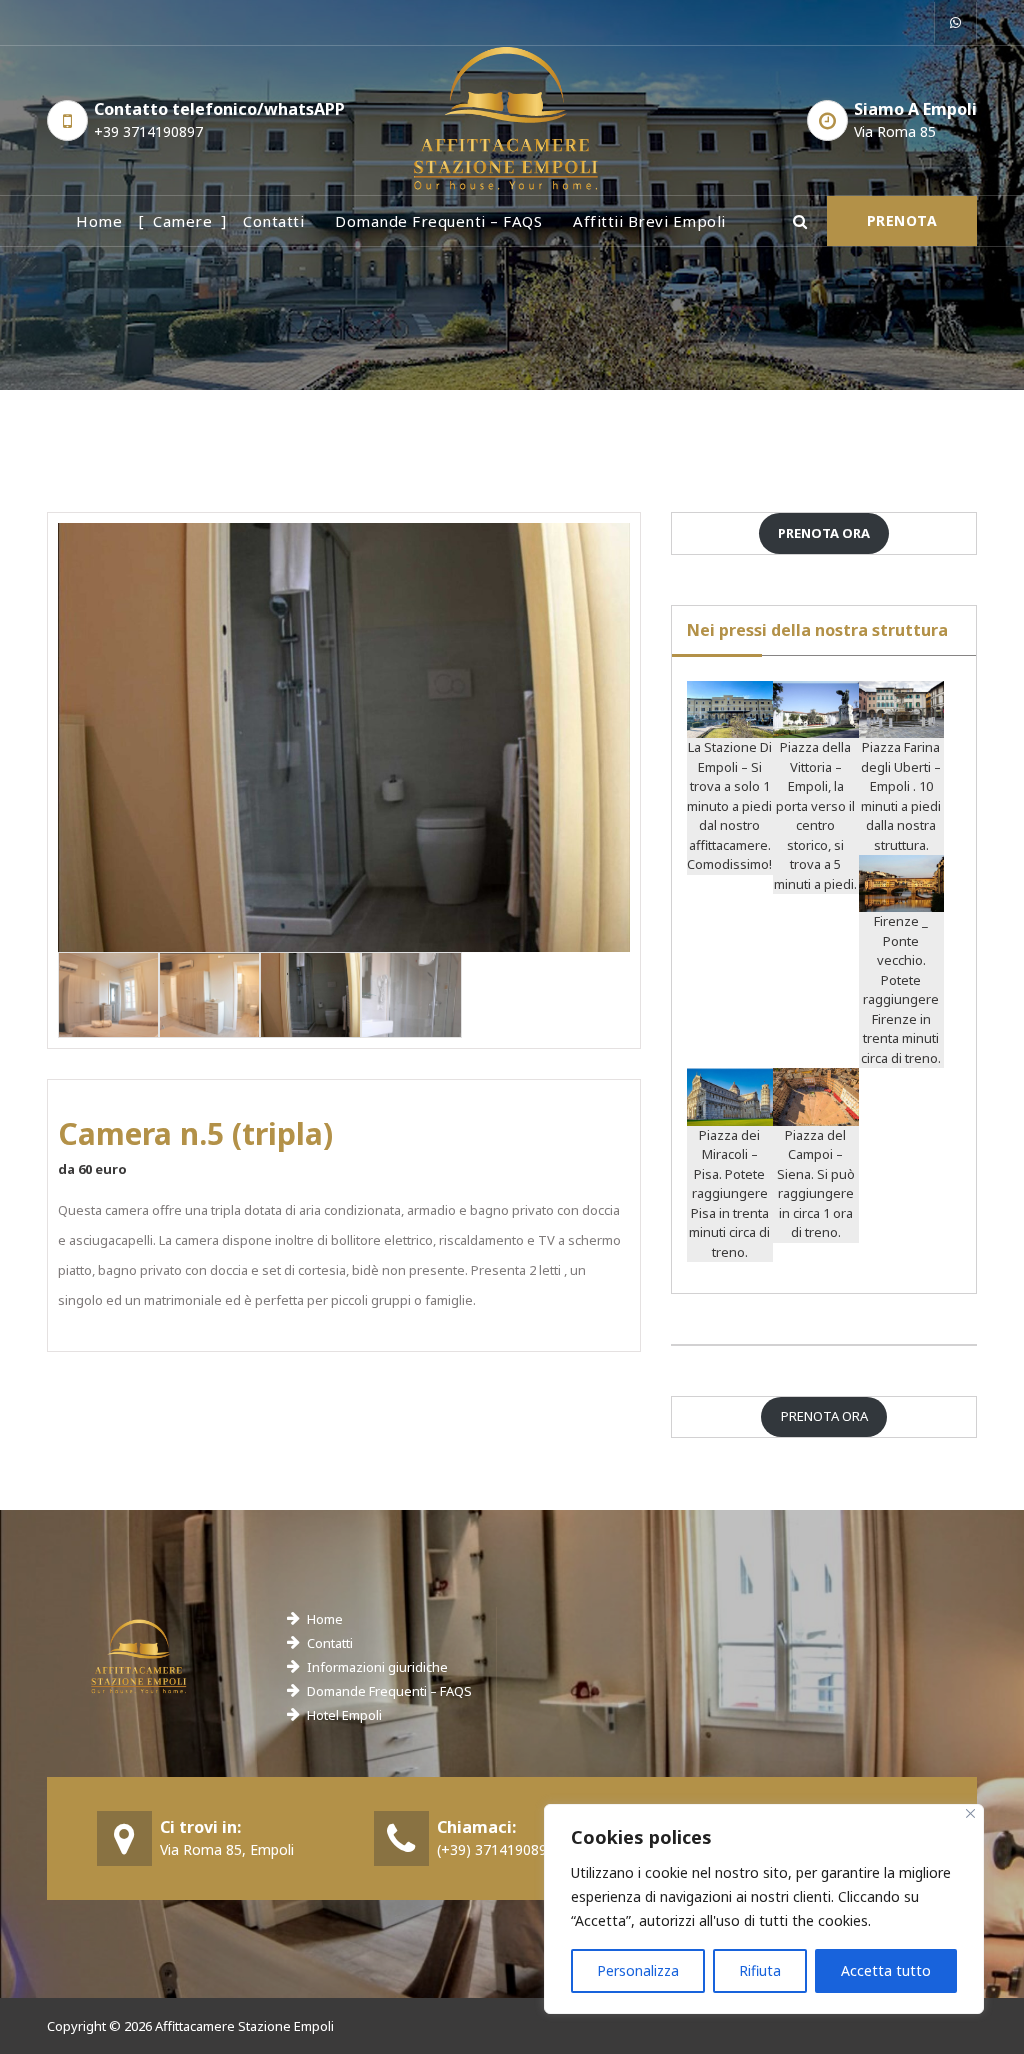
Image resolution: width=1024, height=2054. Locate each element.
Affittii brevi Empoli (649, 221)
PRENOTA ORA (824, 1416)
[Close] (970, 1813)
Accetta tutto (886, 1970)
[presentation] (88, 745)
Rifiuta (760, 1970)
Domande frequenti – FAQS (438, 221)
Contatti (273, 221)
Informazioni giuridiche (377, 1667)
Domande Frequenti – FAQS (389, 1691)
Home (99, 221)
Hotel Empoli (344, 1715)
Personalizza (638, 1970)
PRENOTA (902, 220)
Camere (182, 221)
